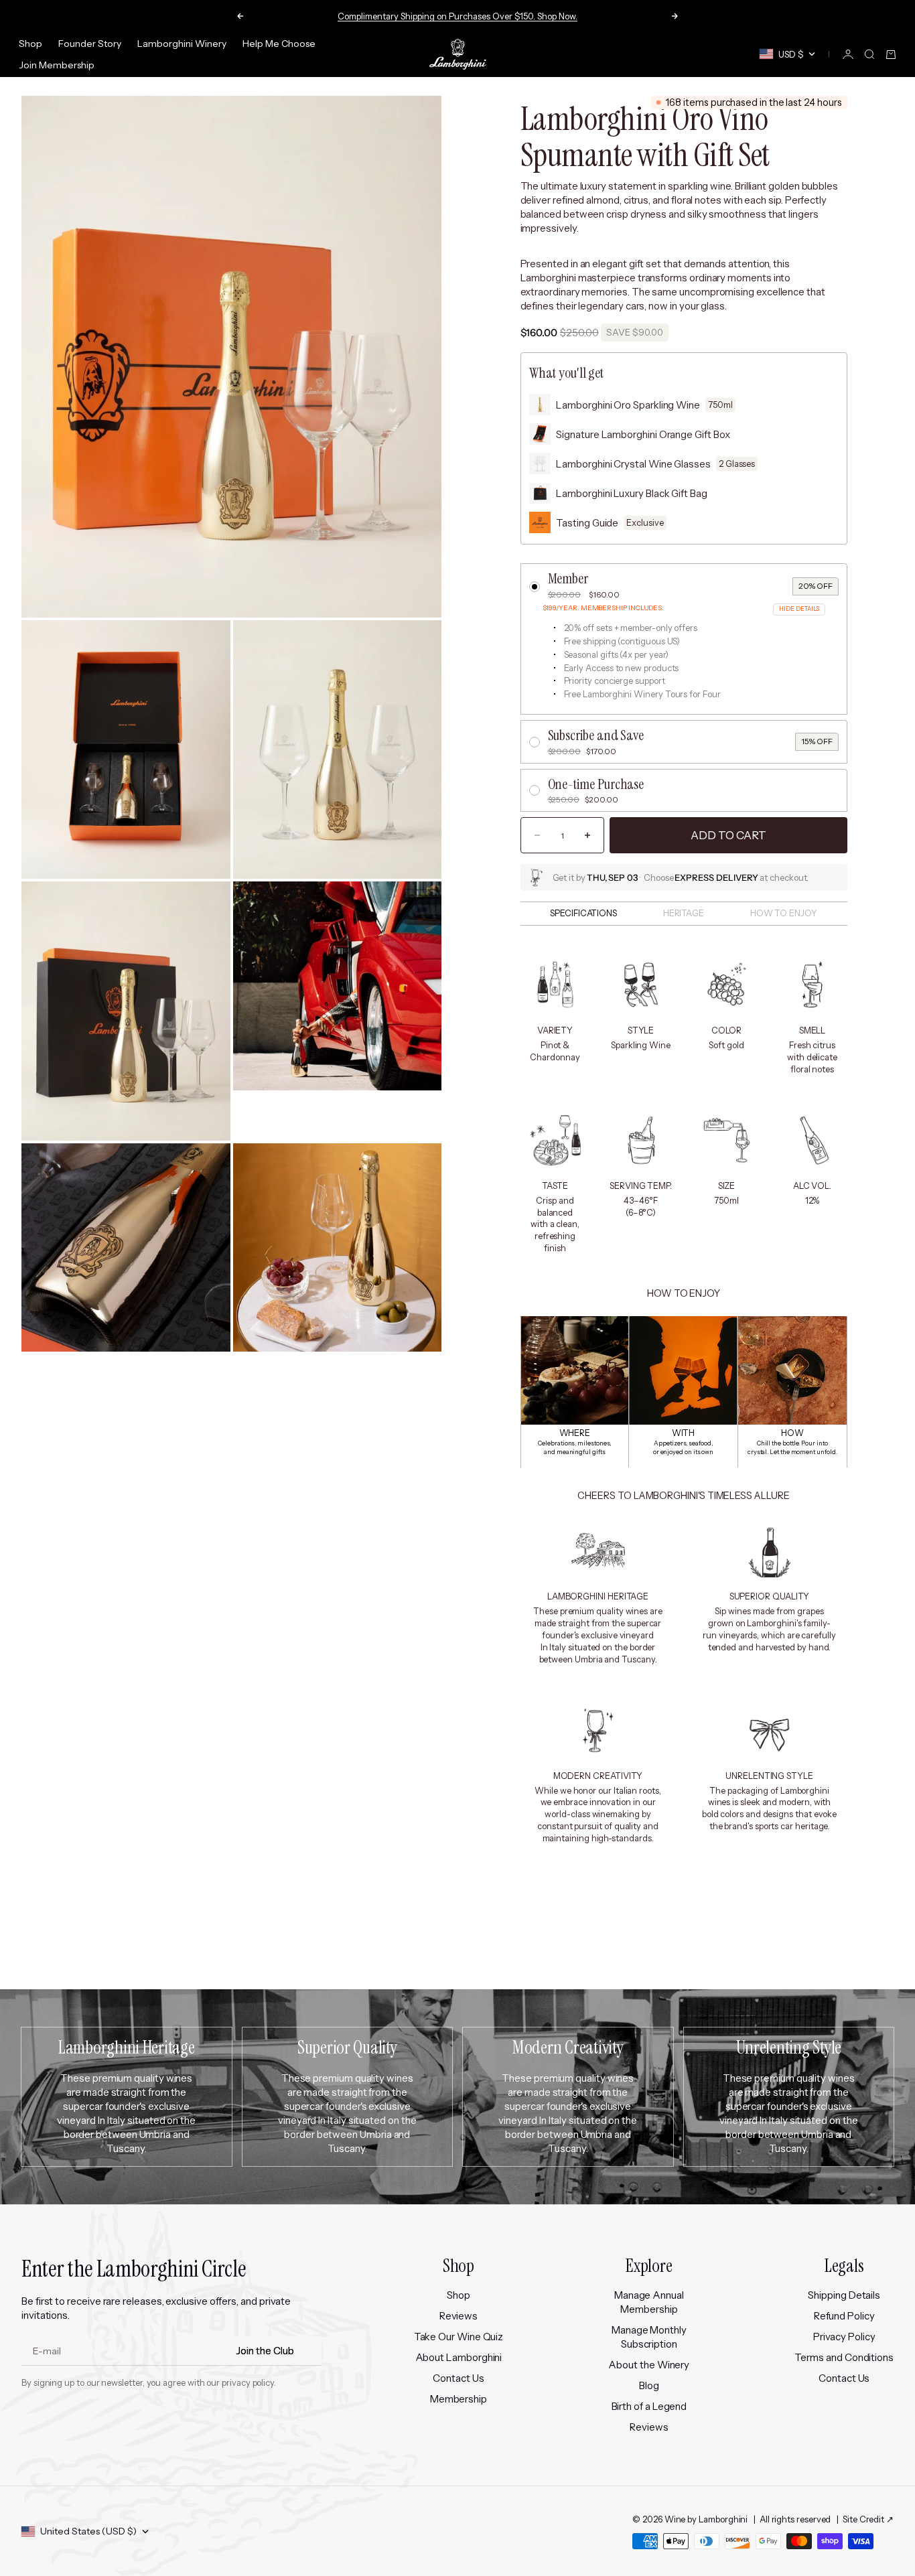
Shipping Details (844, 2295)
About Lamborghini (459, 2357)
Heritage (684, 913)
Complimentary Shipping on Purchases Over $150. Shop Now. (457, 16)
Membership (459, 2399)
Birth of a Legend (649, 2406)
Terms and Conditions (844, 2357)
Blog (649, 2385)
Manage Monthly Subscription (649, 2337)
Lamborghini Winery (182, 44)
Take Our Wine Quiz (459, 2337)
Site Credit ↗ (868, 2519)
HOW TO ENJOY (784, 913)
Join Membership (57, 65)
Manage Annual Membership (649, 2302)
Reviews (459, 2316)
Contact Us (458, 2378)
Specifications (583, 913)
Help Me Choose (279, 44)
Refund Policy (844, 2316)
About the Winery (649, 2365)
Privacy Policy (844, 2337)
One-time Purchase (596, 784)
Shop (30, 44)
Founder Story (90, 44)
